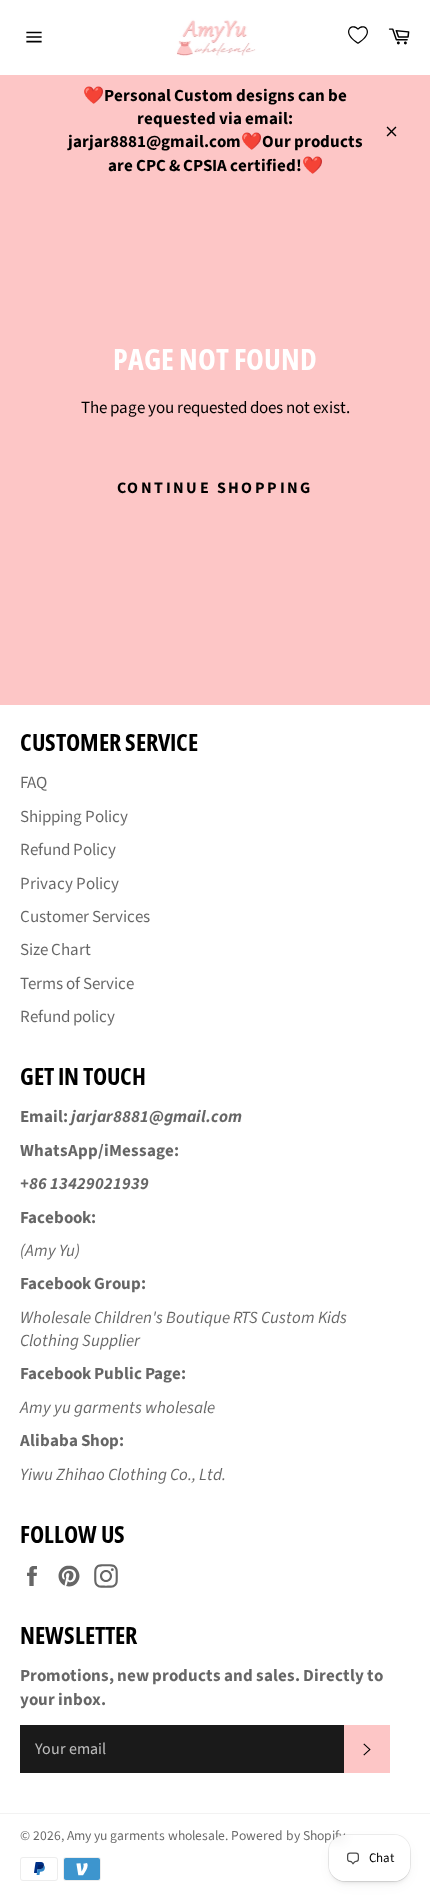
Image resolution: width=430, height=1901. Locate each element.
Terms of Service (77, 984)
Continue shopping (215, 488)
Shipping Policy (74, 817)
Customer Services (85, 917)
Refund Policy (68, 850)
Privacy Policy (69, 884)
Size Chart (55, 950)
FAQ (33, 783)
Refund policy (67, 1017)
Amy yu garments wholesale (146, 1835)
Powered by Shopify (288, 1835)
